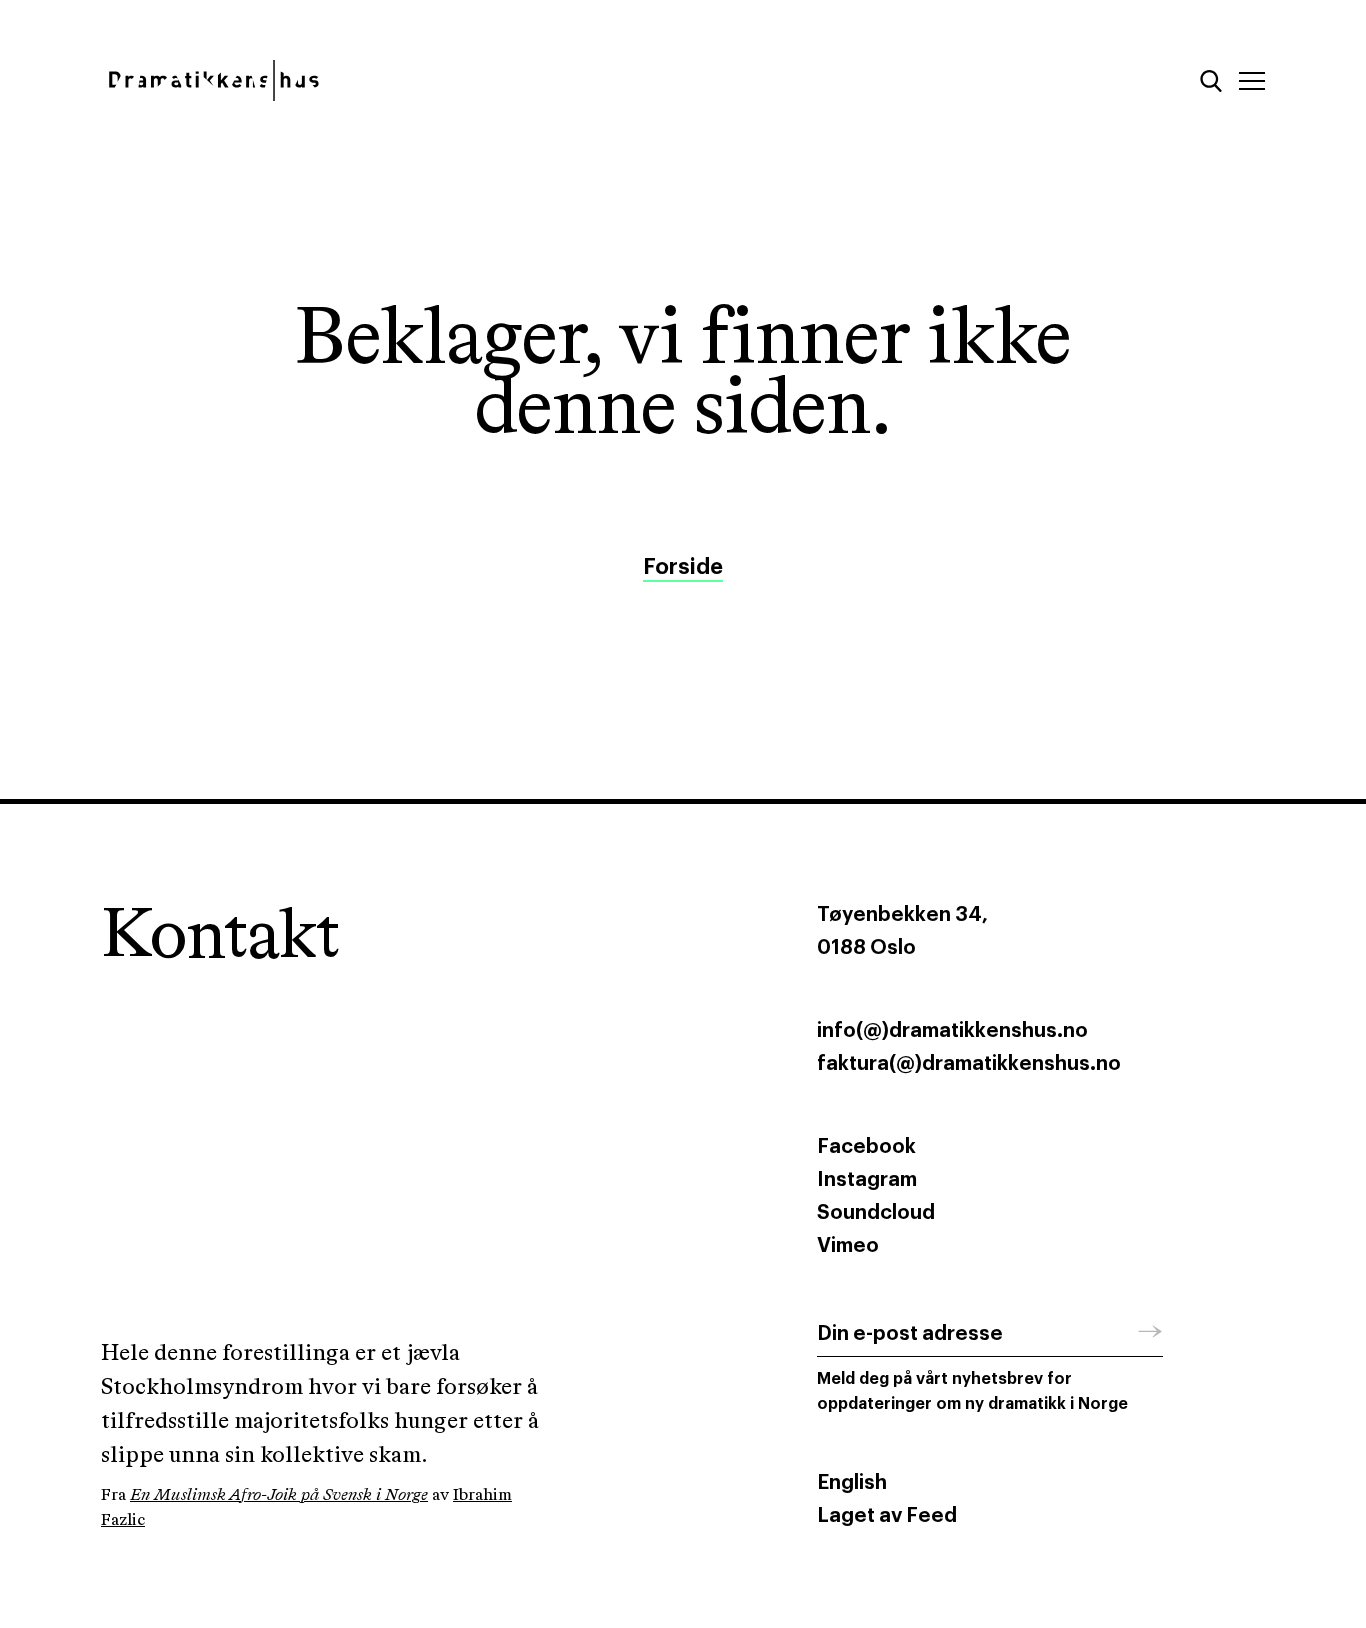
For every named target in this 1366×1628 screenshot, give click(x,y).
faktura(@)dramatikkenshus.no (969, 1064)
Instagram (867, 1180)
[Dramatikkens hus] (376, 80)
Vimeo (848, 1246)
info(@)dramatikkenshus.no (952, 1031)
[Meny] (1252, 81)
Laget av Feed (887, 1516)
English (852, 1483)
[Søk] (1211, 81)
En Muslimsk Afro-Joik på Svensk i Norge (279, 1495)
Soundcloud (876, 1213)
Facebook (866, 1147)
